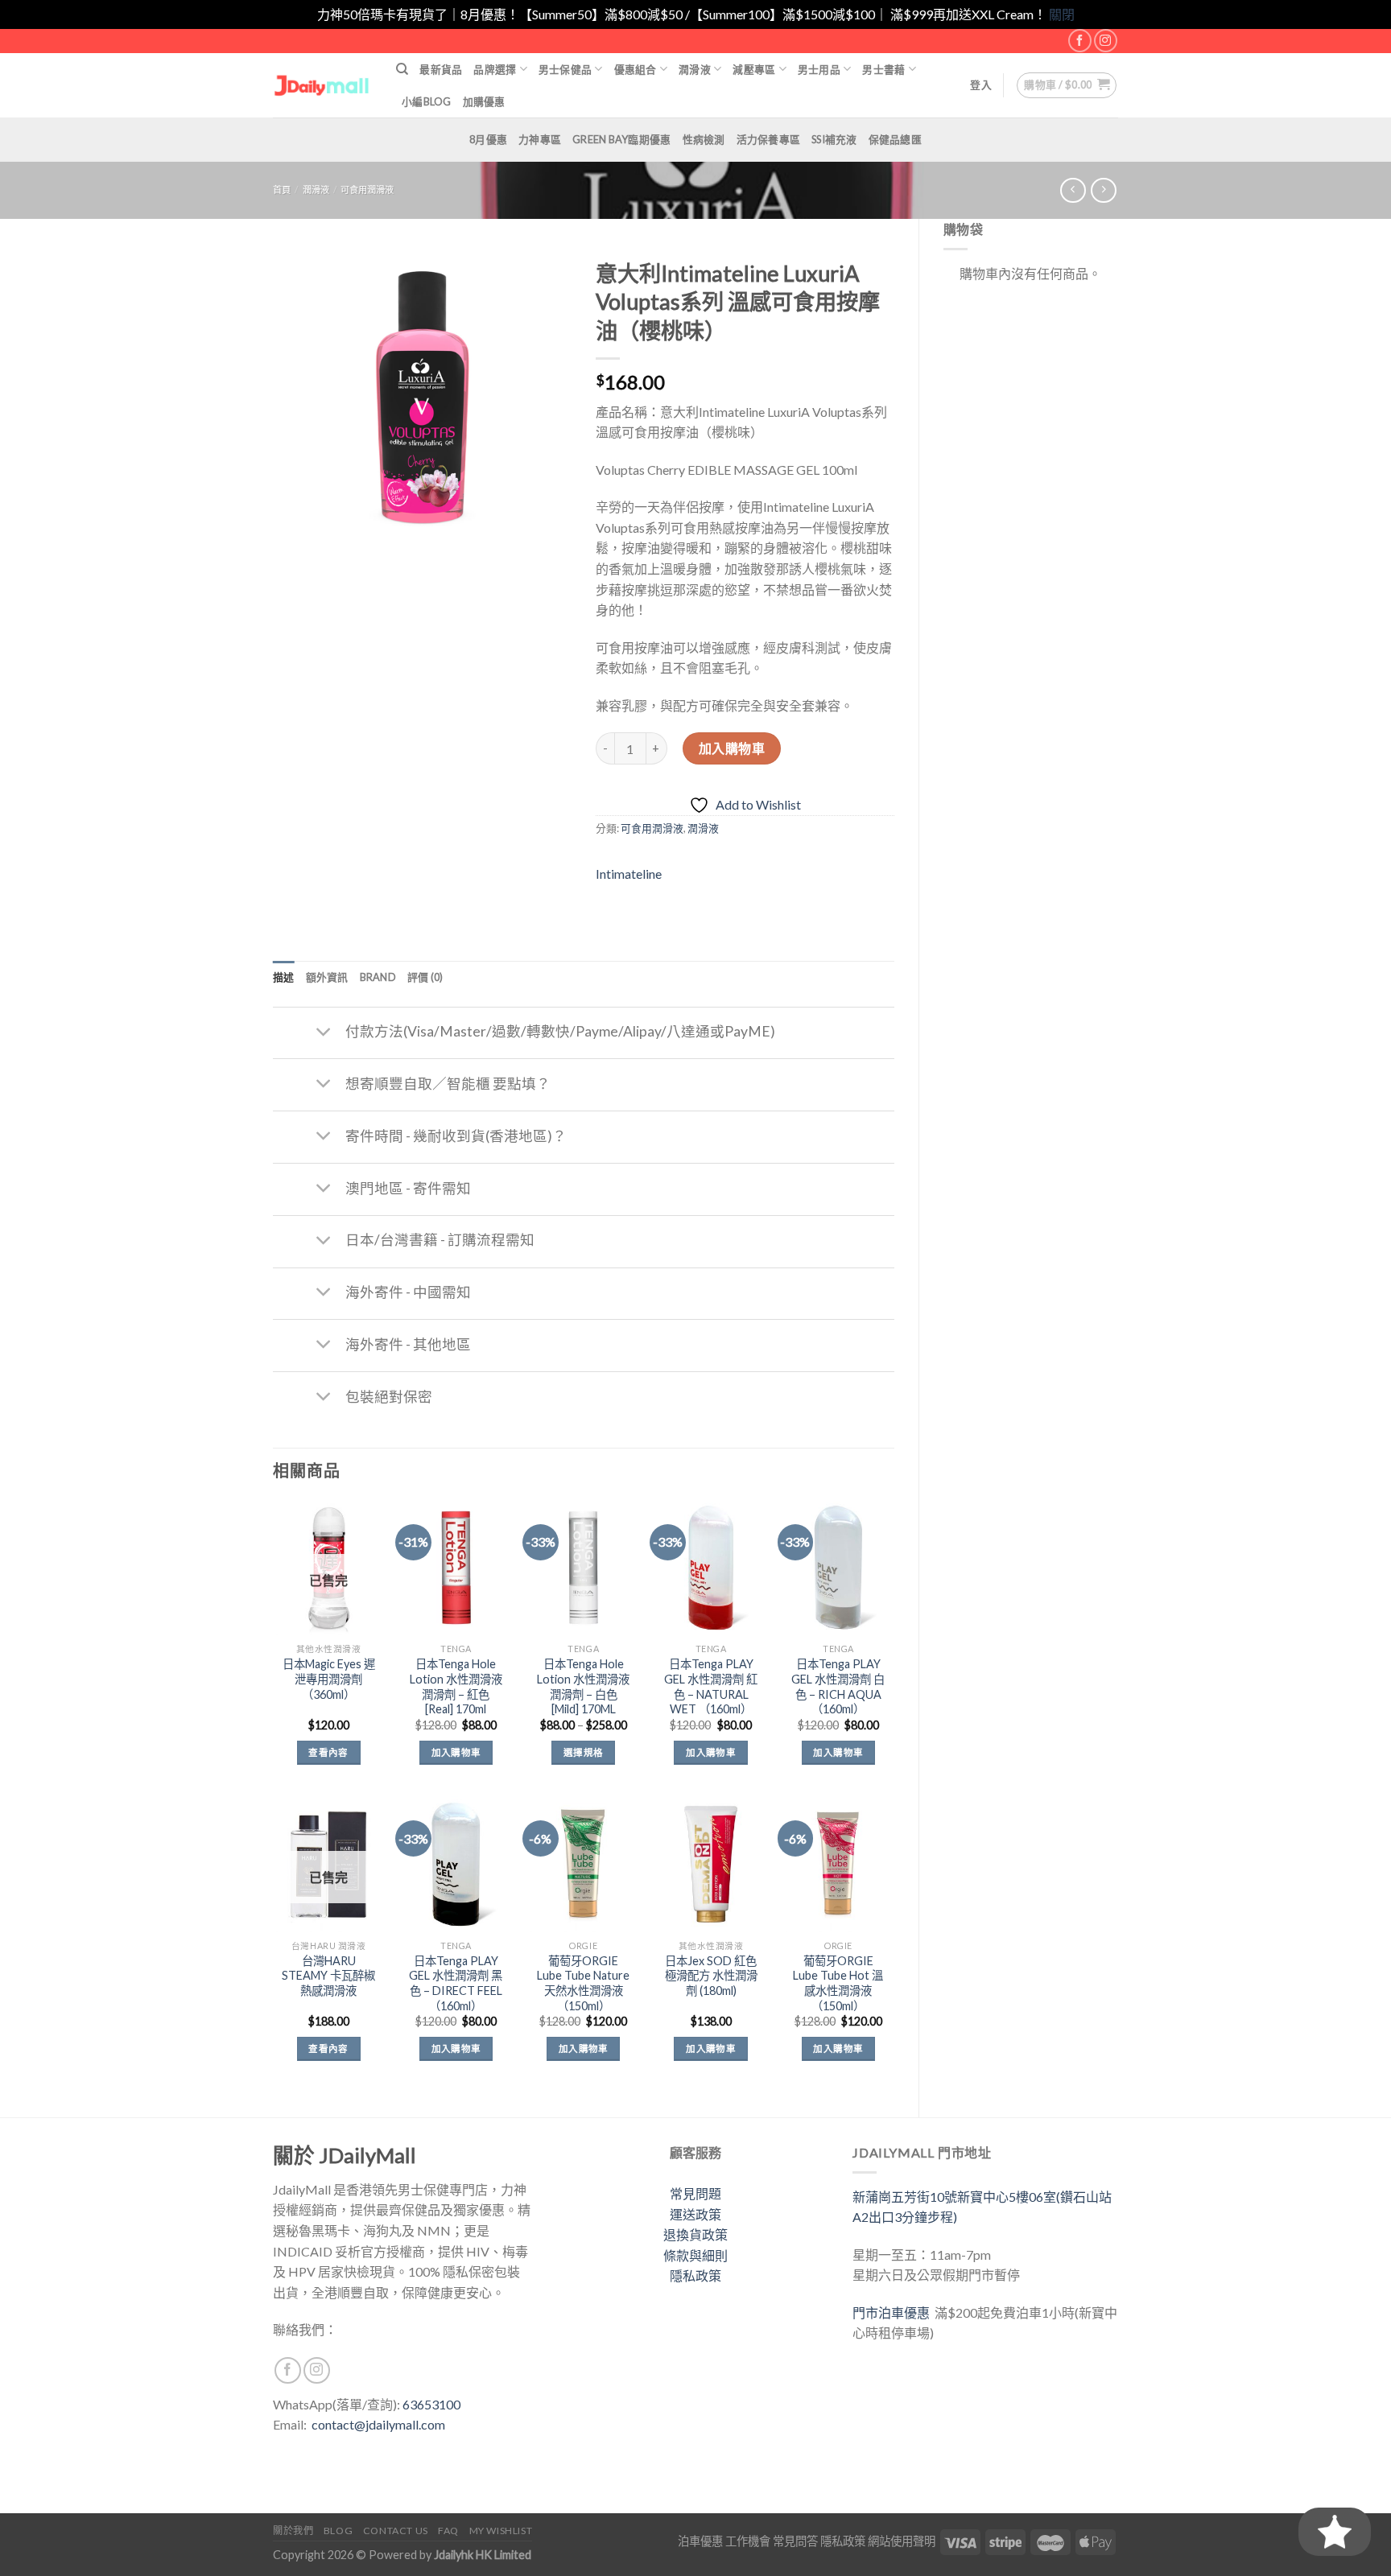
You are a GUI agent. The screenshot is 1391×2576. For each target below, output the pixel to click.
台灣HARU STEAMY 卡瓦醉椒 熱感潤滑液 (328, 1976)
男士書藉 (883, 69)
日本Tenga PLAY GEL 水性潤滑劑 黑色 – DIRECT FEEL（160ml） (456, 1983)
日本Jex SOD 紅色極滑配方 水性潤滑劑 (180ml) (711, 1976)
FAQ (448, 2531)
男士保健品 (565, 69)
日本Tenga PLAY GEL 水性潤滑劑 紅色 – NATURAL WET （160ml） (711, 1686)
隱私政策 (695, 2275)
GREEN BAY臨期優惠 (621, 139)
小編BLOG (427, 101)
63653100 (431, 2404)
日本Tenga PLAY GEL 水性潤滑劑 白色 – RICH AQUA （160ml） (838, 1686)
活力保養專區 (769, 139)
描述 (284, 977)
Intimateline (629, 874)
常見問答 (795, 2541)
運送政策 (695, 2214)
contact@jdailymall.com (378, 2424)
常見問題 (695, 2193)
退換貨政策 (695, 2234)
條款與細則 (695, 2255)
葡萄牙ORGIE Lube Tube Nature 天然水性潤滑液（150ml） (583, 1983)
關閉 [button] (1062, 14)
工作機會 (748, 2541)
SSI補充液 (834, 139)
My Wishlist (501, 2531)
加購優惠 (484, 101)
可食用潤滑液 (367, 190)
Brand (378, 977)
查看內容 (328, 1752)
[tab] (284, 977)
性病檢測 (704, 139)
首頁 (282, 190)
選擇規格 (583, 1752)
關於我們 (293, 2531)
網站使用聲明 (902, 2541)
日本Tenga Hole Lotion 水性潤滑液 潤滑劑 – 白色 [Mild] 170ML (583, 1686)
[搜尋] (402, 69)
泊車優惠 (700, 2541)
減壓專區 (754, 69)
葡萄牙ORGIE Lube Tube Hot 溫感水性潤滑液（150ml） (838, 1983)
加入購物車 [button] (456, 1752)
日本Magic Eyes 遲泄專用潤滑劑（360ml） (329, 1679)
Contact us (396, 2531)
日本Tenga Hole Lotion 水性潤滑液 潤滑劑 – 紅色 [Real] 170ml (456, 1686)
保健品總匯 (895, 139)
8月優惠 (488, 139)
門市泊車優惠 (894, 2312)
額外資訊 (327, 977)
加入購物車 (732, 748)
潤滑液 (695, 69)
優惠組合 (636, 69)
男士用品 (819, 69)
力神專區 (540, 139)
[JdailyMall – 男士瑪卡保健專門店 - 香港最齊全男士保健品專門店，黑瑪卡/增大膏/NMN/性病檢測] (322, 85)
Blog (338, 2531)
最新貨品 (441, 69)
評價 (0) (425, 977)
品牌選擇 (495, 69)
